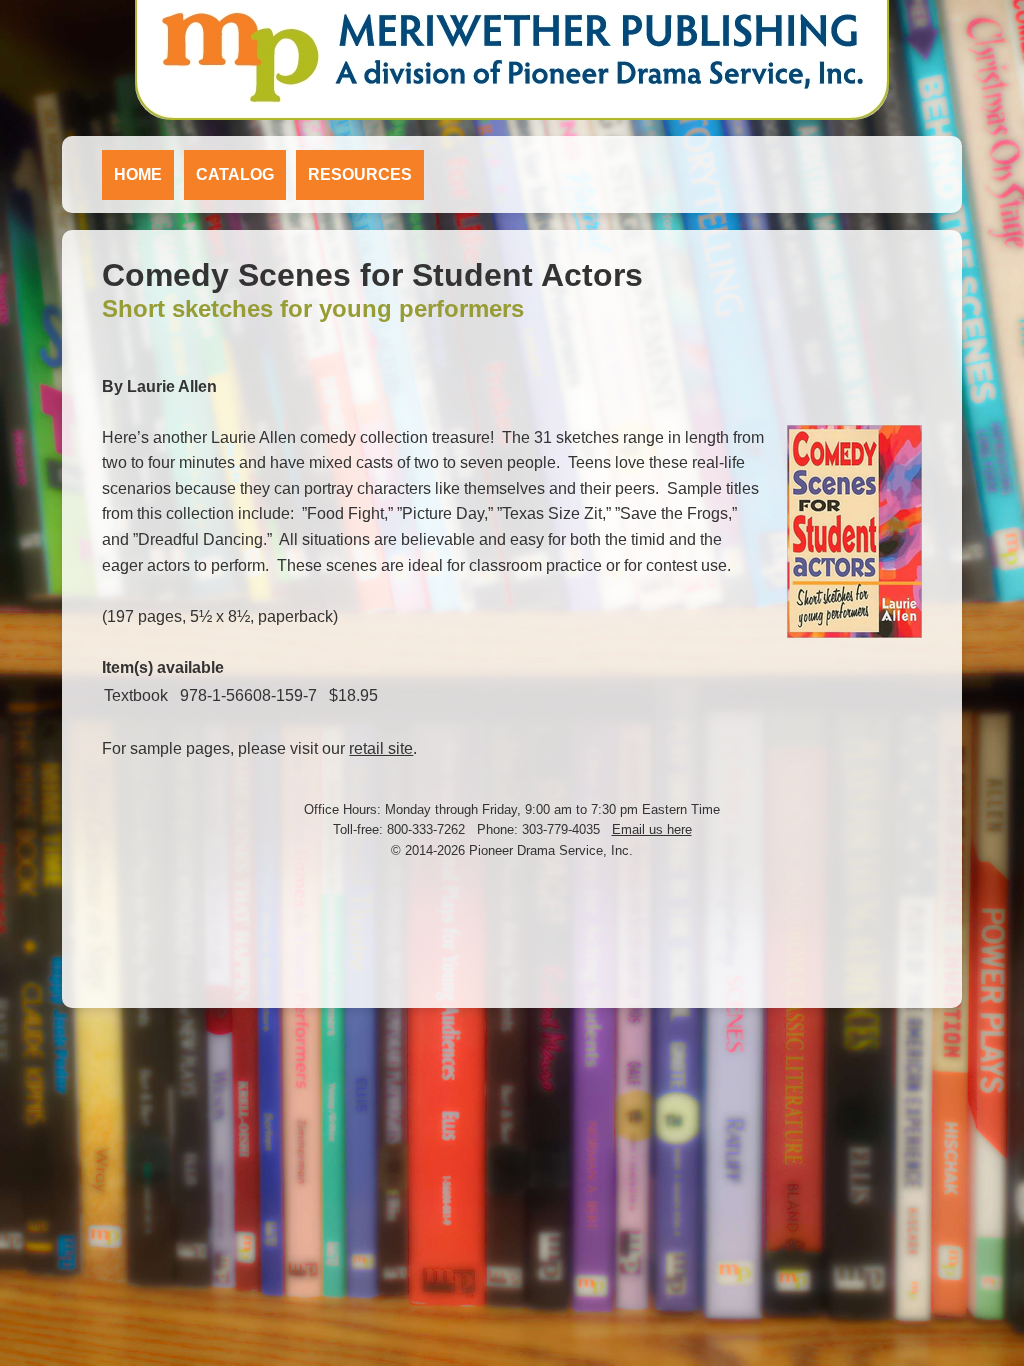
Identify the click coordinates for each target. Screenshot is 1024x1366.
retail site (381, 748)
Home (138, 174)
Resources (360, 174)
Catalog (235, 174)
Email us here (652, 829)
